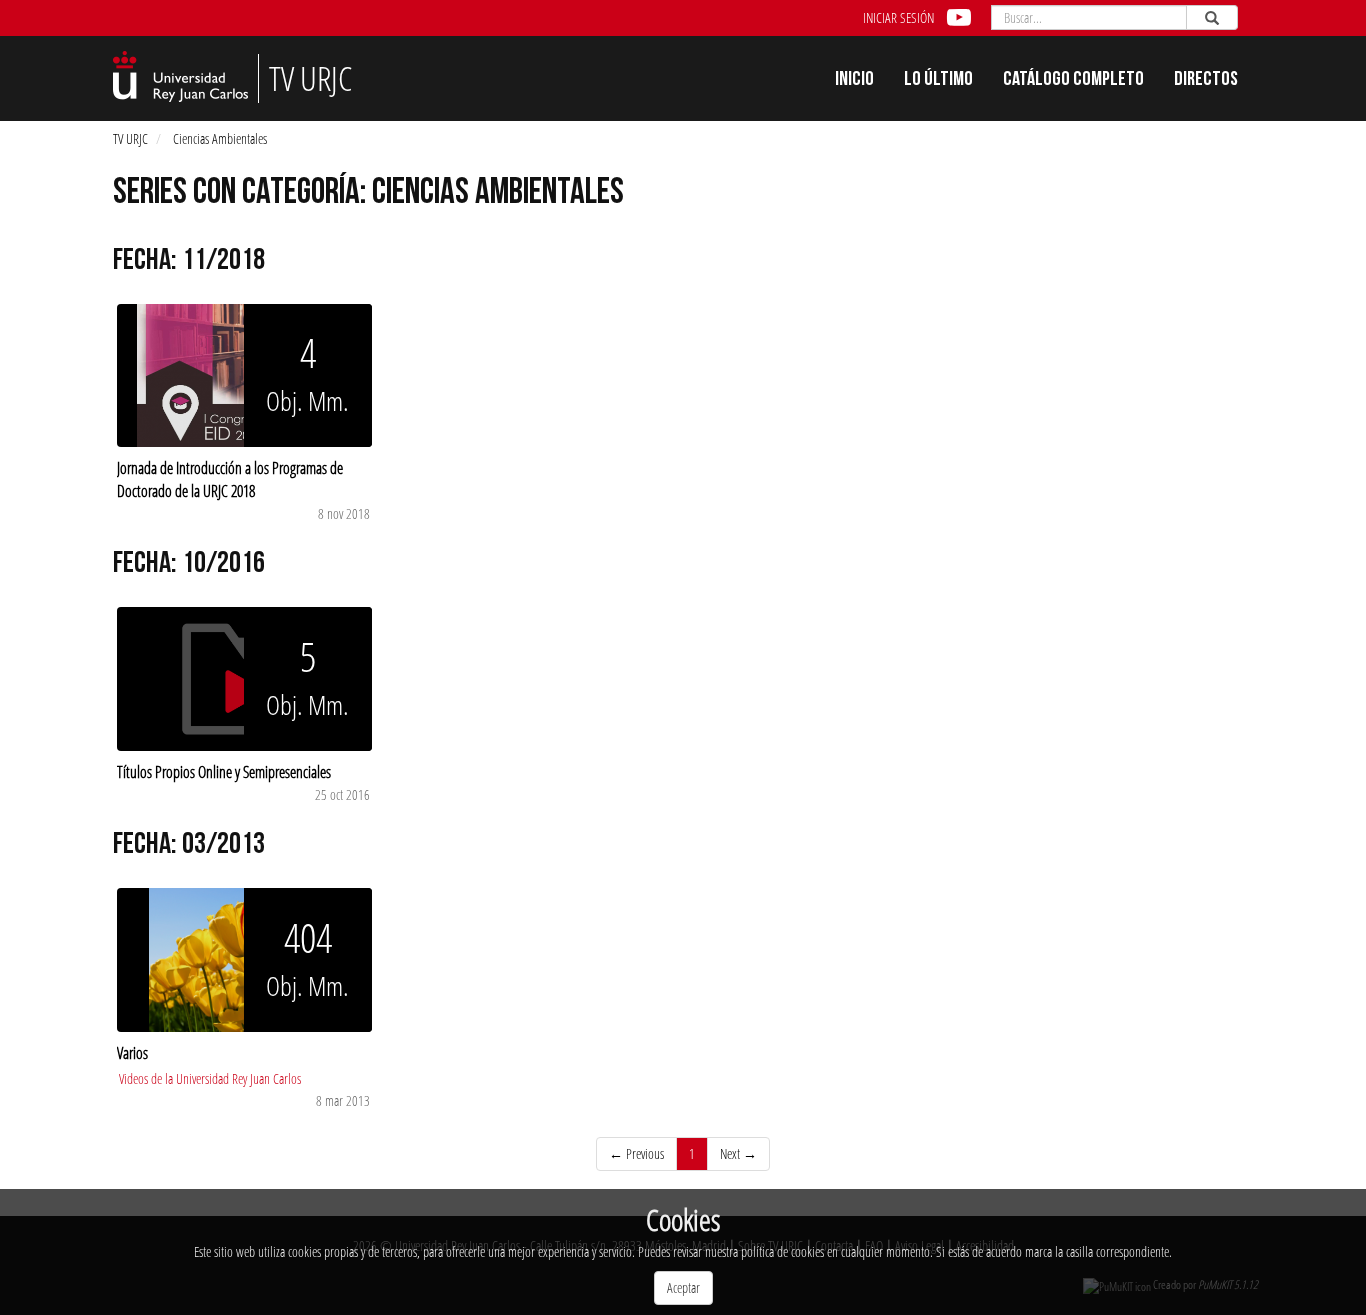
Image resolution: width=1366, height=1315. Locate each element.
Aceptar (683, 1287)
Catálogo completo (1073, 81)
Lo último (938, 81)
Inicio (854, 81)
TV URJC (130, 138)
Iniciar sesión (898, 17)
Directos (1206, 81)
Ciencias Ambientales (220, 138)
